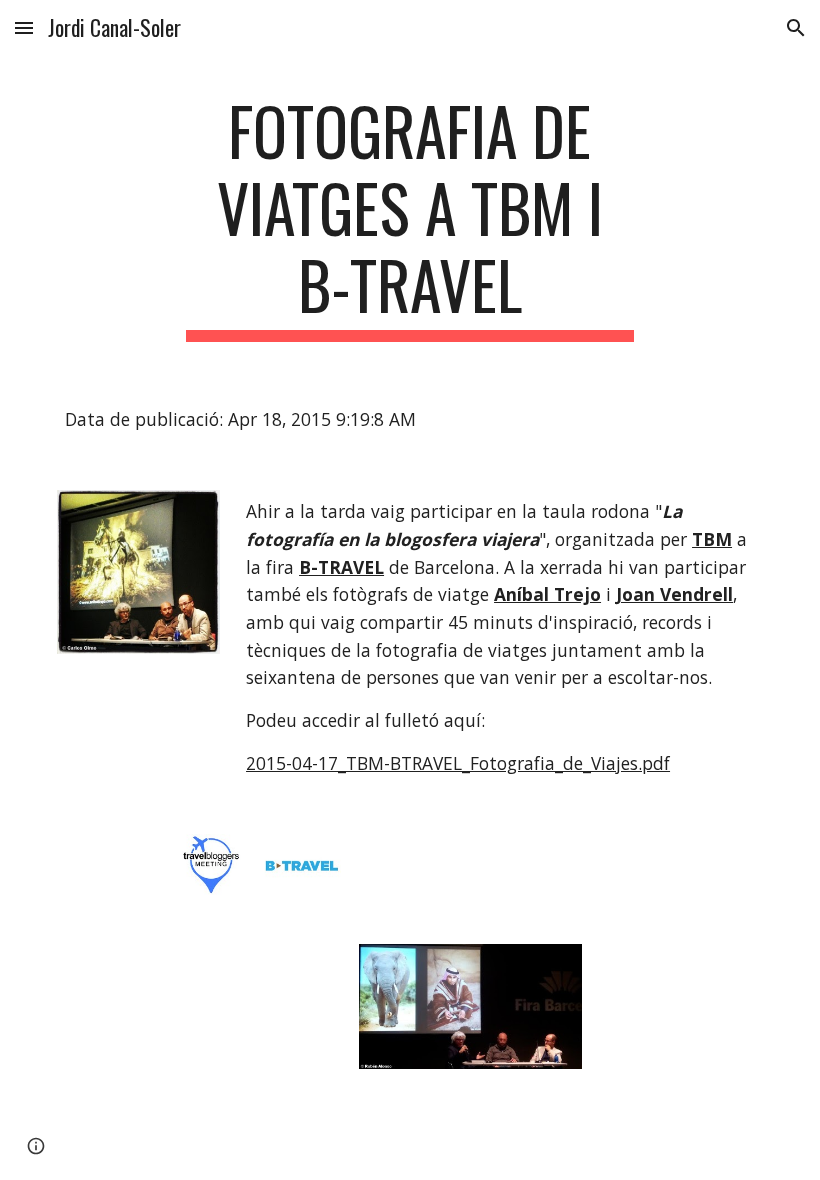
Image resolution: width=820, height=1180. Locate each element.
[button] (24, 27)
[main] (410, 217)
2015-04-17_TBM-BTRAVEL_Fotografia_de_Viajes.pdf (458, 763)
